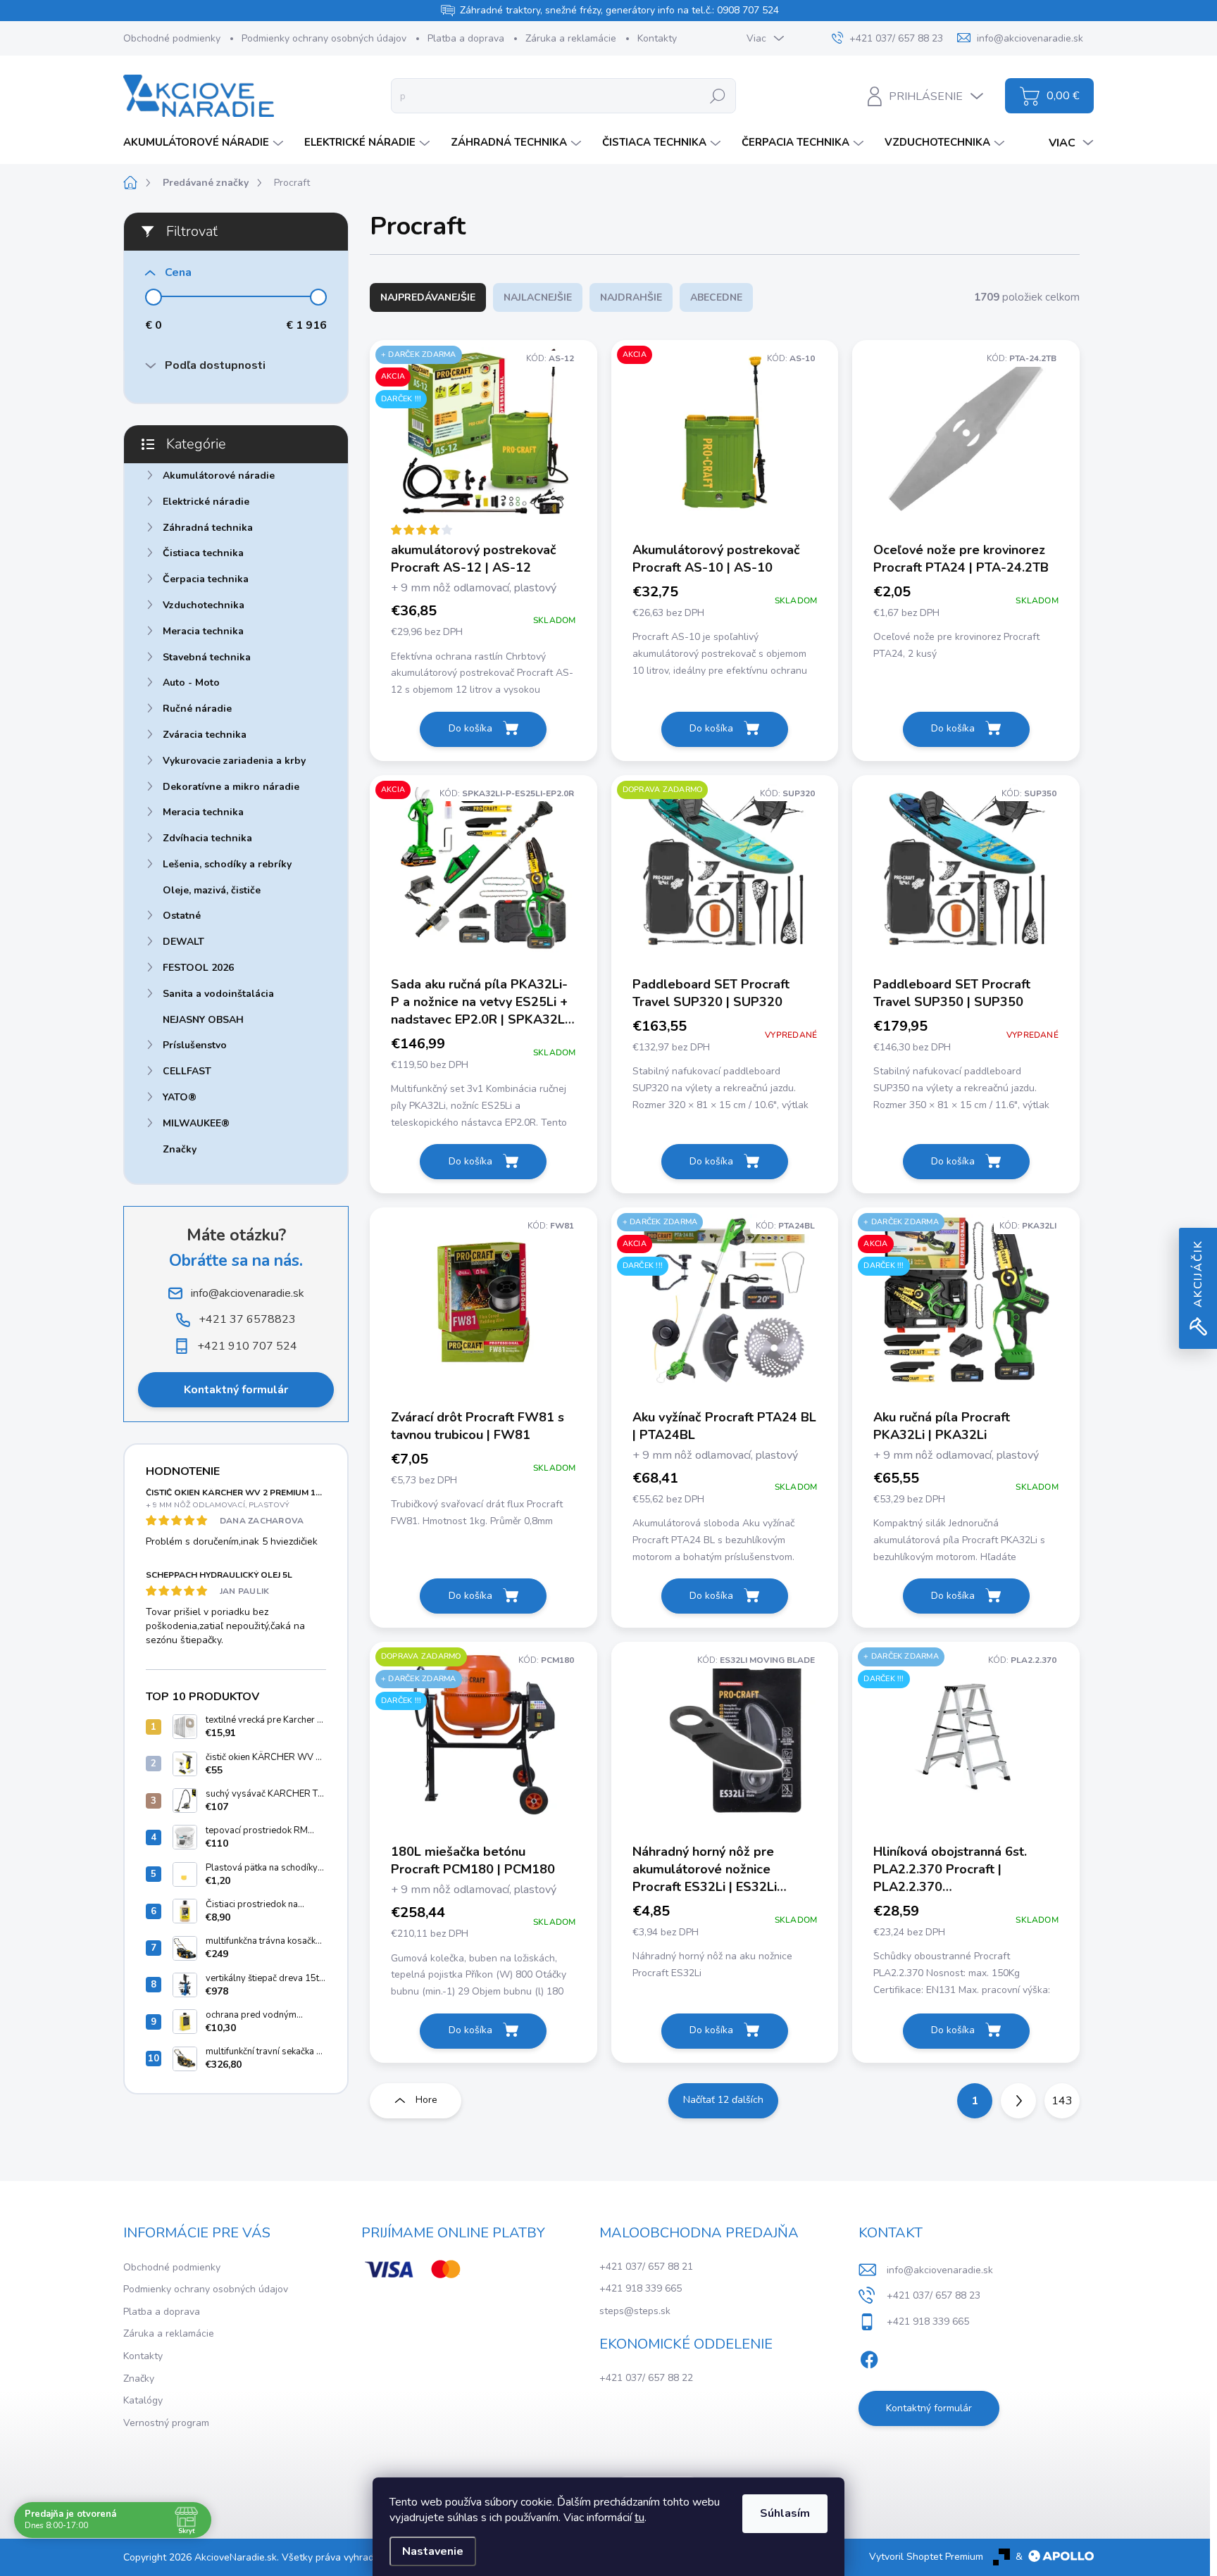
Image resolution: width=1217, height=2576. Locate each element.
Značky (180, 1149)
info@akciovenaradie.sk (940, 2270)
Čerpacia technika (206, 579)
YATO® (180, 1097)
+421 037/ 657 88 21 (646, 2267)
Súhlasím (785, 2513)
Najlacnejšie (538, 297)
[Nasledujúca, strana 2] (1018, 2101)
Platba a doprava (466, 38)
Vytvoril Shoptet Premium (926, 2557)
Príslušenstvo (195, 1045)
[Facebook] (869, 2357)
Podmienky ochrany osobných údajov (324, 38)
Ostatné (182, 916)
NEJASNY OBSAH (203, 1020)
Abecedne (716, 297)
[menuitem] (205, 143)
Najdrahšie (631, 297)
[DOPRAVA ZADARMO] (725, 875)
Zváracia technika (205, 735)
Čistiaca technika (203, 553)
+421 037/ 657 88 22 (646, 2378)
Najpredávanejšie (428, 297)
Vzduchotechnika (204, 605)
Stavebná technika (207, 657)
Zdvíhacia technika (207, 838)
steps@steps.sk (635, 2311)
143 (1062, 2101)
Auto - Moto (191, 683)
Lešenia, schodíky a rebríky (227, 864)
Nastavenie (433, 2551)
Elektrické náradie (206, 502)
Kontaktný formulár (236, 1390)
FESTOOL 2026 (198, 968)
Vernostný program (166, 2423)
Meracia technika (203, 631)
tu (639, 2518)
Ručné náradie (197, 709)
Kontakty (657, 38)
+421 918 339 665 (641, 2288)
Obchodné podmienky (172, 38)
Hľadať (718, 95)
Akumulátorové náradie (219, 476)
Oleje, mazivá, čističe (212, 890)
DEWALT (183, 942)
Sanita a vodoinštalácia (218, 994)
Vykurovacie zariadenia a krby (234, 761)
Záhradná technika (208, 528)
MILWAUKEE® (196, 1123)
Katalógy (143, 2400)
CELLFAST (187, 1071)
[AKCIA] (725, 440)
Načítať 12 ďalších (723, 2100)
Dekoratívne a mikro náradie (231, 787)
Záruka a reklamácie (571, 38)
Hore (426, 2100)
